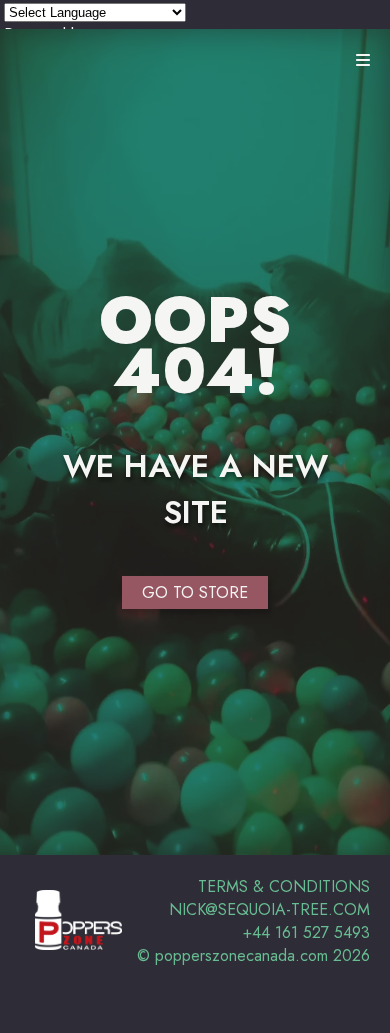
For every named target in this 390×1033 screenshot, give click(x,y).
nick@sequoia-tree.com (269, 909)
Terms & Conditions (284, 886)
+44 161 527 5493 (306, 932)
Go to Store (195, 592)
